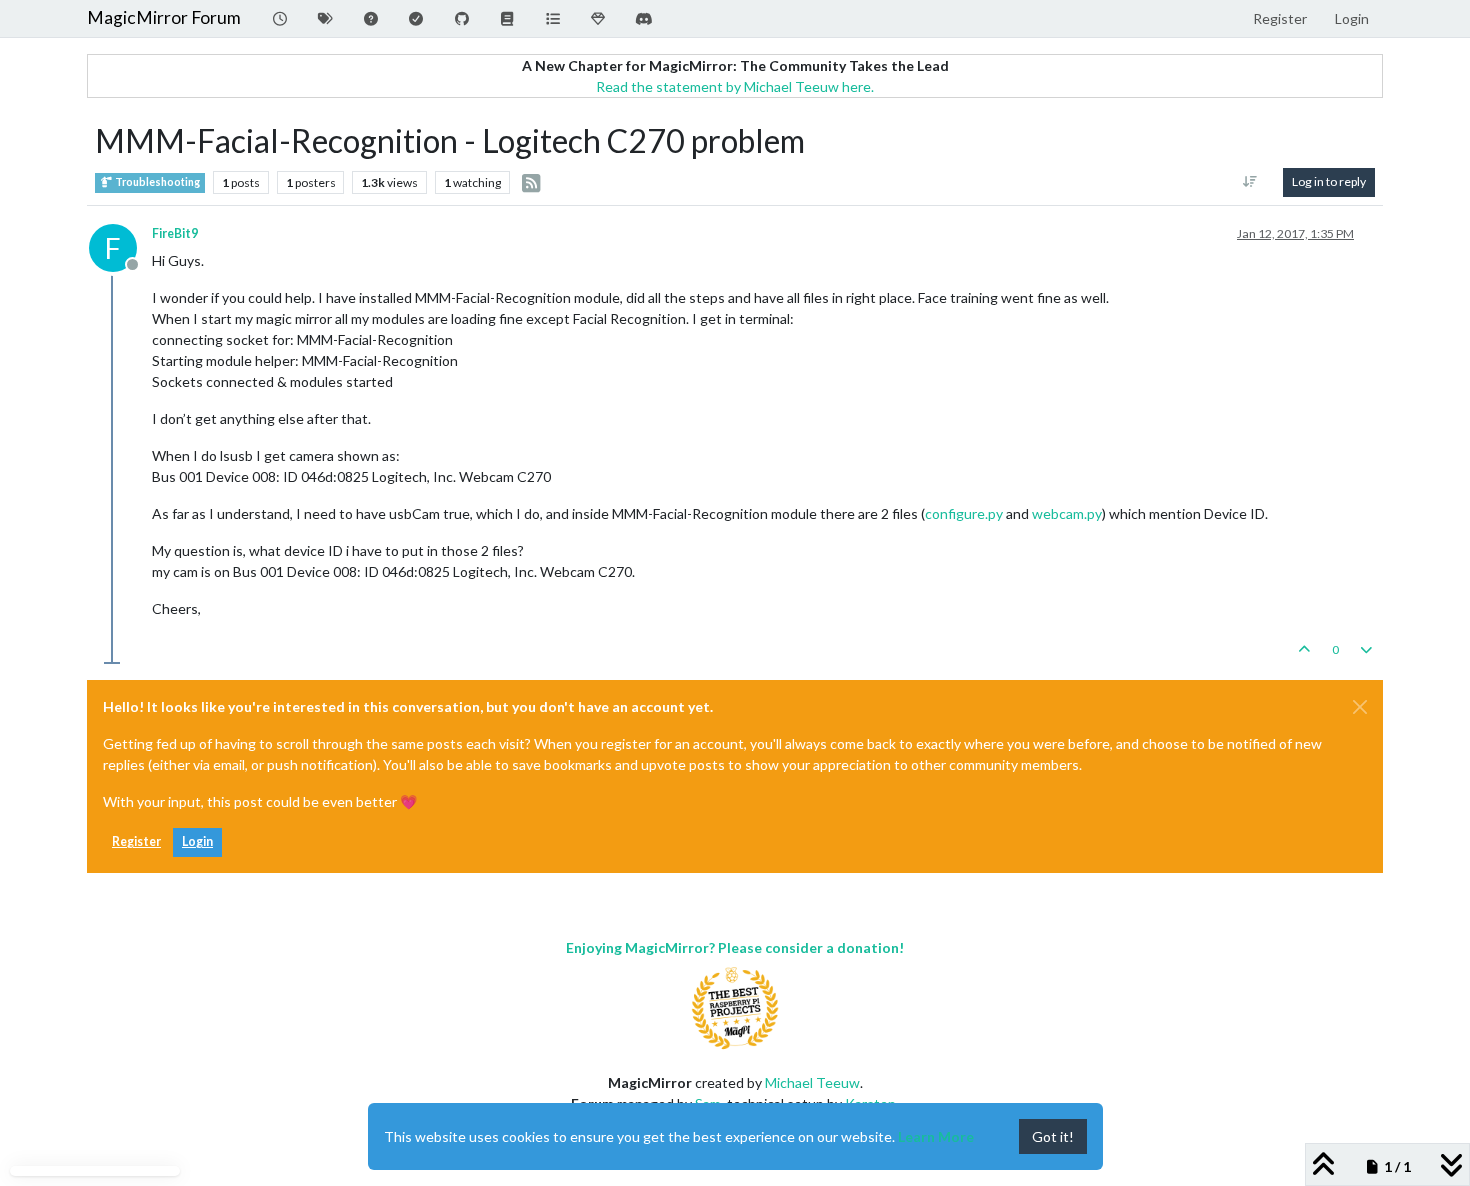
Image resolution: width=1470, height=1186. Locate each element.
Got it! (1053, 1136)
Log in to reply (1329, 181)
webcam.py (1067, 513)
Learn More (936, 1136)
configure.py (964, 513)
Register (136, 841)
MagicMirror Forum (164, 17)
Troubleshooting (156, 182)
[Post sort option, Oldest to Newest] (1250, 182)
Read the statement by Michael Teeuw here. (735, 86)
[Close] (1360, 707)
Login (197, 841)
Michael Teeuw (812, 1082)
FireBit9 (175, 233)
